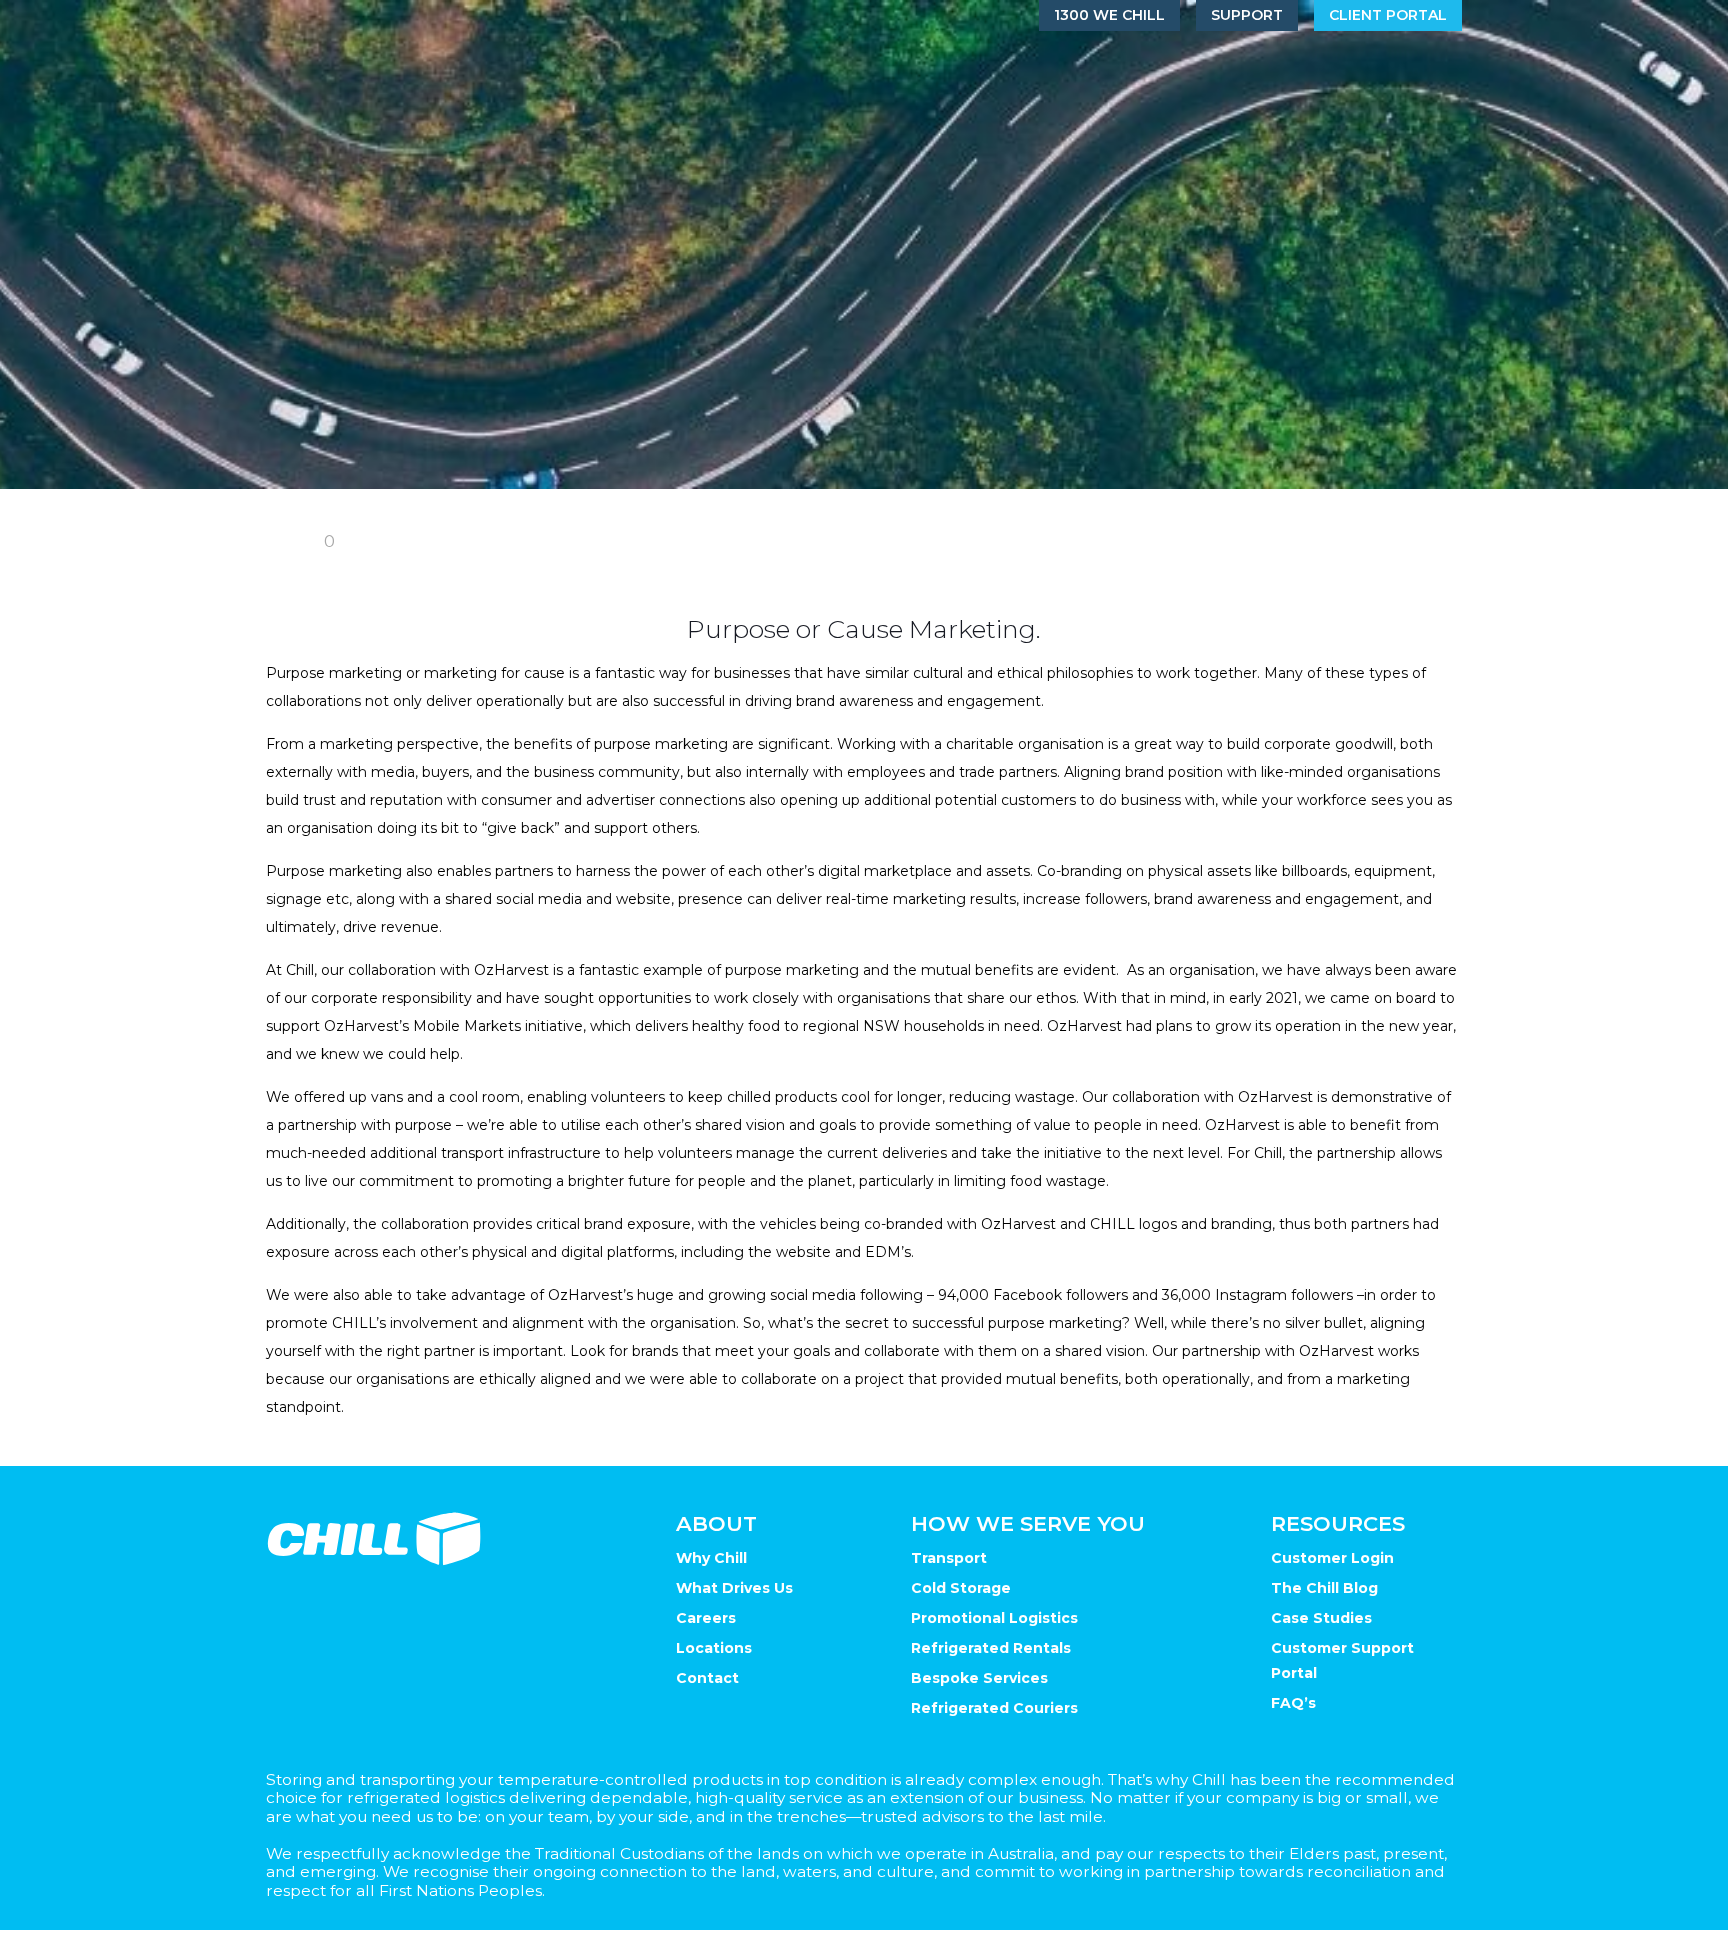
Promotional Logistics (994, 1618)
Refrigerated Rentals (991, 1648)
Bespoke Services (979, 1678)
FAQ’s (1293, 1703)
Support (1247, 15)
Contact (707, 1678)
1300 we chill (1109, 15)
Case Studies (1321, 1618)
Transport (949, 1558)
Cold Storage (961, 1588)
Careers (706, 1618)
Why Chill (711, 1558)
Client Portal (1388, 15)
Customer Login (1332, 1558)
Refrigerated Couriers (994, 1708)
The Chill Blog (1324, 1588)
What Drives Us (734, 1588)
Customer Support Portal (1342, 1660)
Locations (714, 1648)
